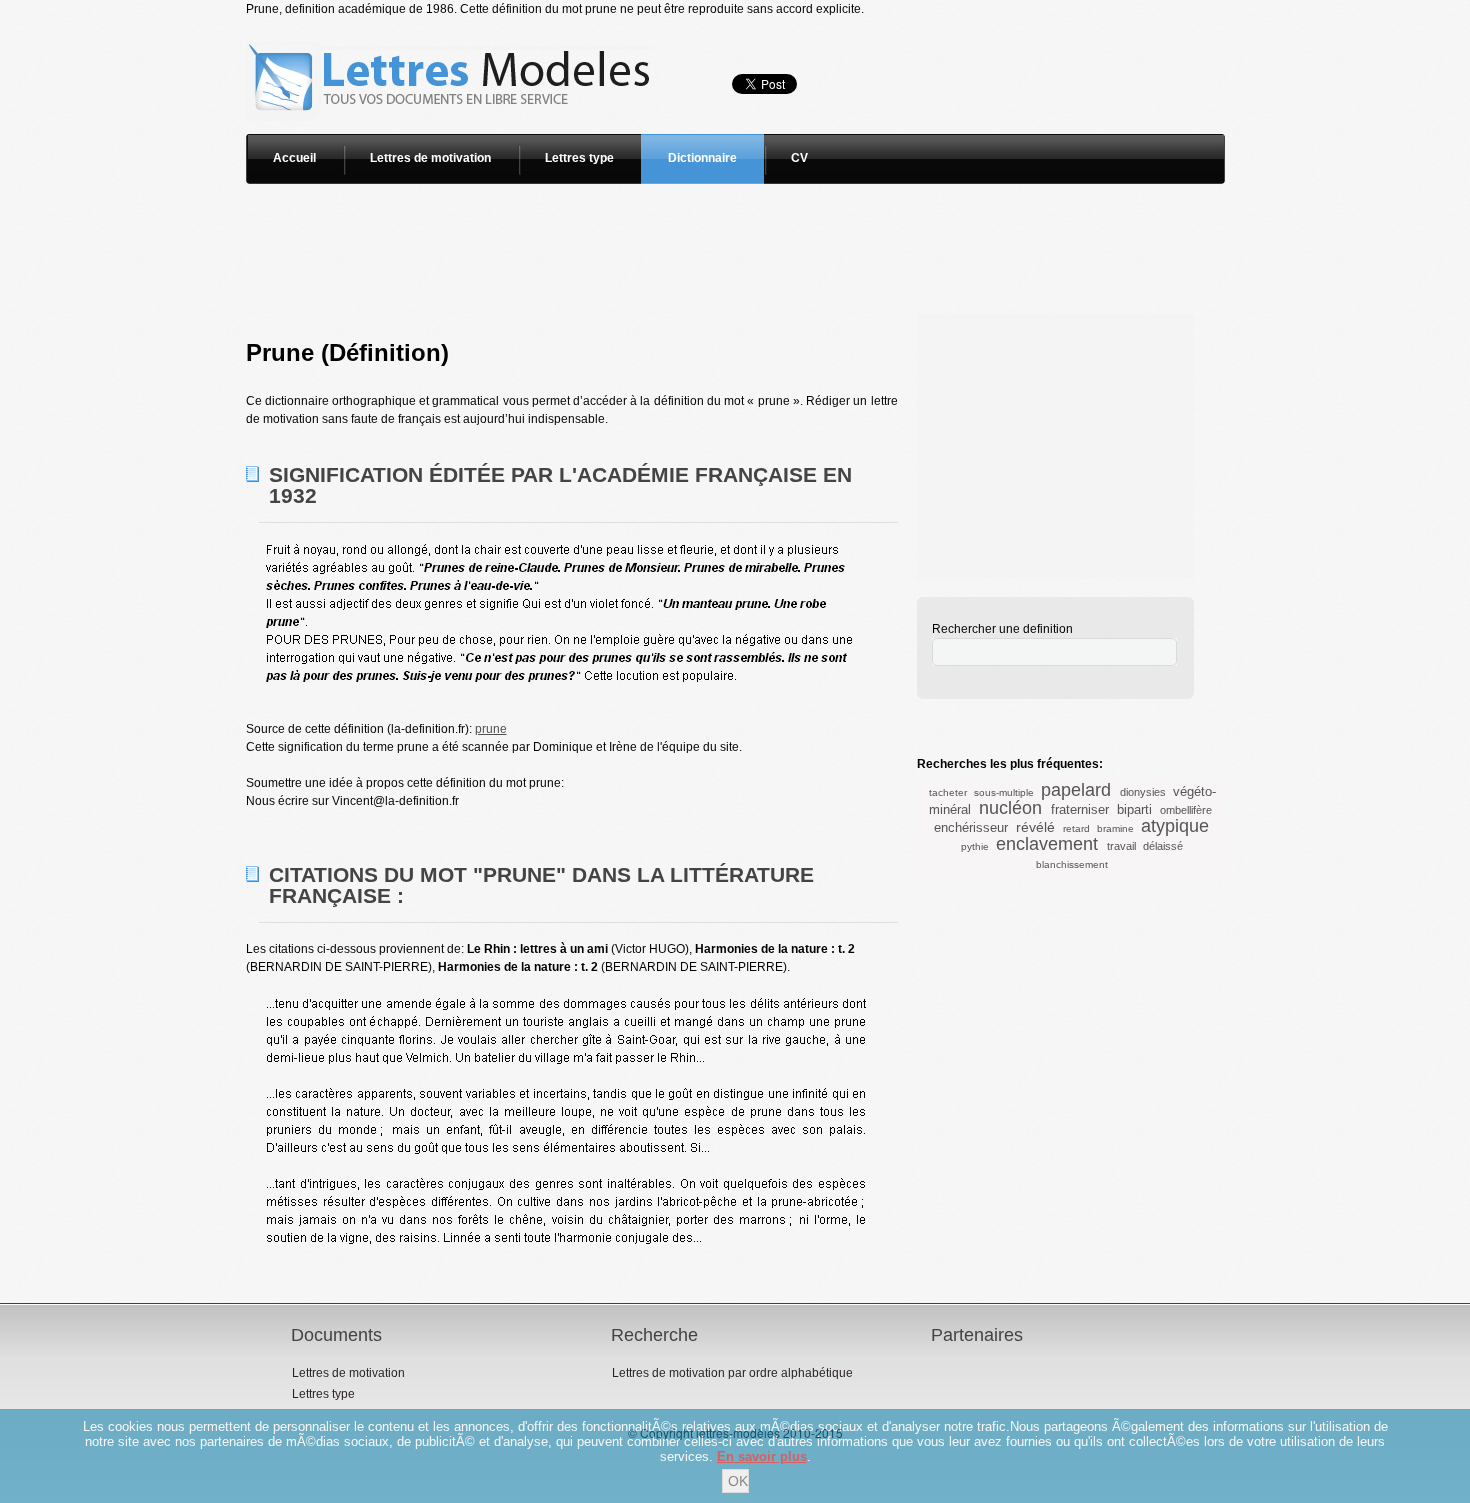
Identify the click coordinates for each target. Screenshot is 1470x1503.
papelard (1076, 790)
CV (799, 158)
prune (491, 729)
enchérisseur (971, 827)
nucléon (1010, 808)
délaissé (1163, 846)
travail (1121, 846)
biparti (1134, 809)
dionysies (1143, 792)
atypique (1175, 826)
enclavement (1047, 844)
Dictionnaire (702, 158)
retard (1076, 828)
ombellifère (1186, 810)
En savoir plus (762, 1456)
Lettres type (579, 158)
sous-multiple (1004, 792)
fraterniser (1080, 809)
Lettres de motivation (430, 158)
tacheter (948, 792)
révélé (1035, 827)
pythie (975, 846)
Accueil (294, 158)
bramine (1115, 828)
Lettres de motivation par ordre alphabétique (732, 1373)
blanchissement (1072, 864)
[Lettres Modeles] (452, 27)
